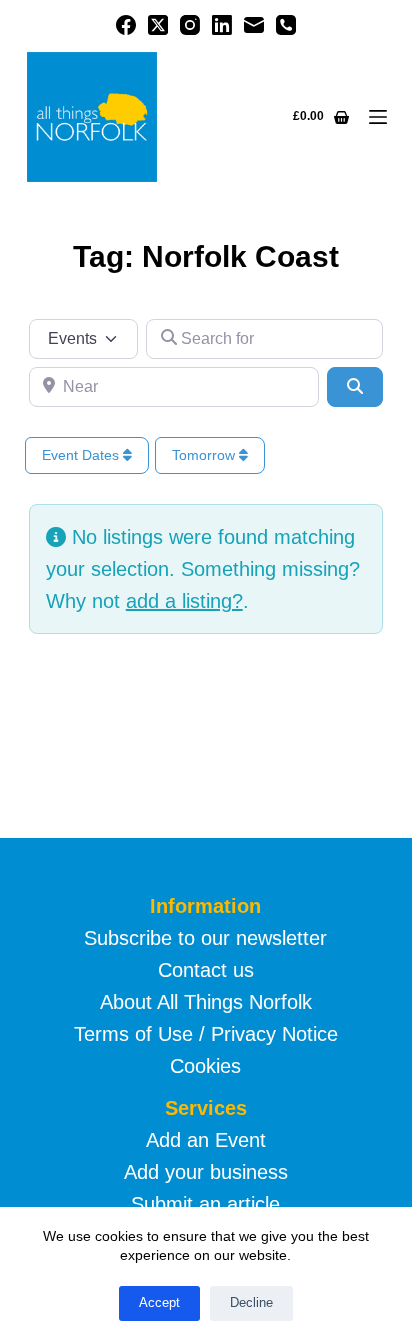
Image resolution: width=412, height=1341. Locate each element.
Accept (159, 1302)
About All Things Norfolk (206, 1002)
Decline (251, 1302)
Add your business (206, 1172)
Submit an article (205, 1204)
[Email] (254, 25)
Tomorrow (205, 455)
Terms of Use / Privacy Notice (206, 1034)
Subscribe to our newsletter (205, 938)
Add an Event (206, 1140)
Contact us (206, 970)
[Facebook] (126, 25)
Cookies (205, 1066)
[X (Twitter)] (158, 25)
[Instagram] (190, 25)
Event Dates (82, 455)
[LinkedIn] (222, 25)
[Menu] (378, 117)
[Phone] (286, 25)
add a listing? (184, 601)
